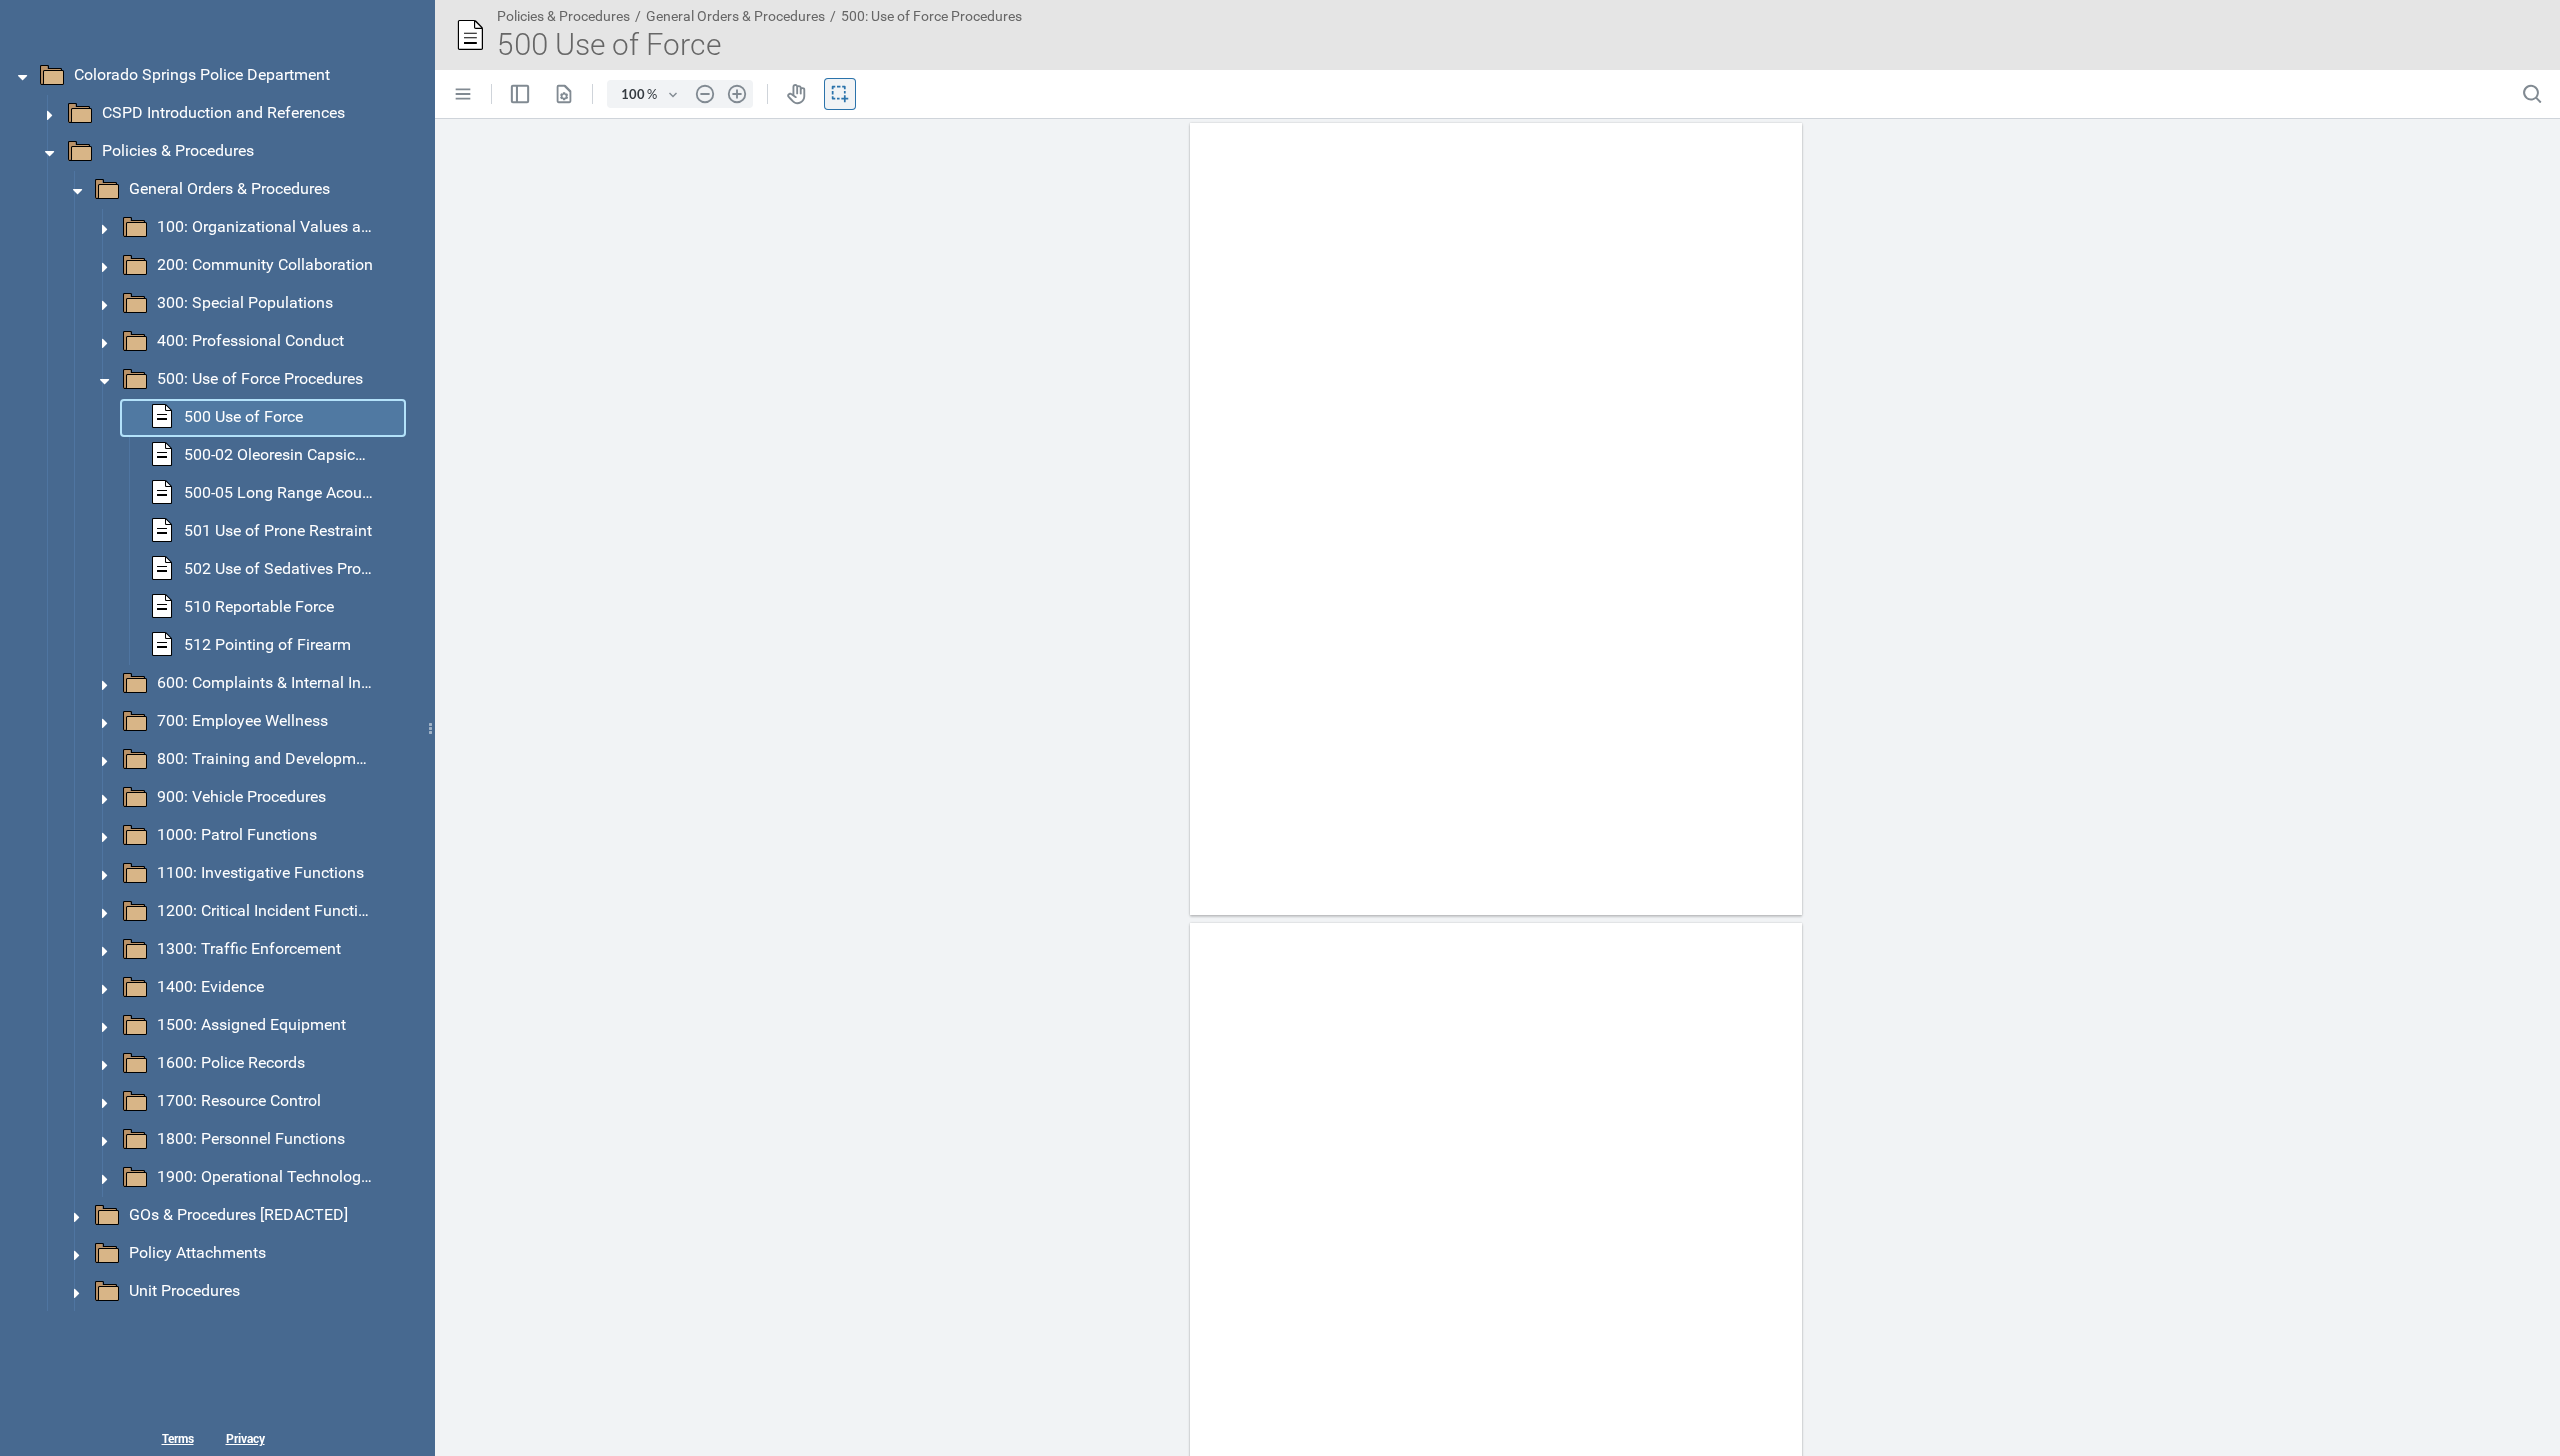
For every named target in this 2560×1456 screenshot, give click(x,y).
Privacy (245, 1438)
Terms (178, 1438)
